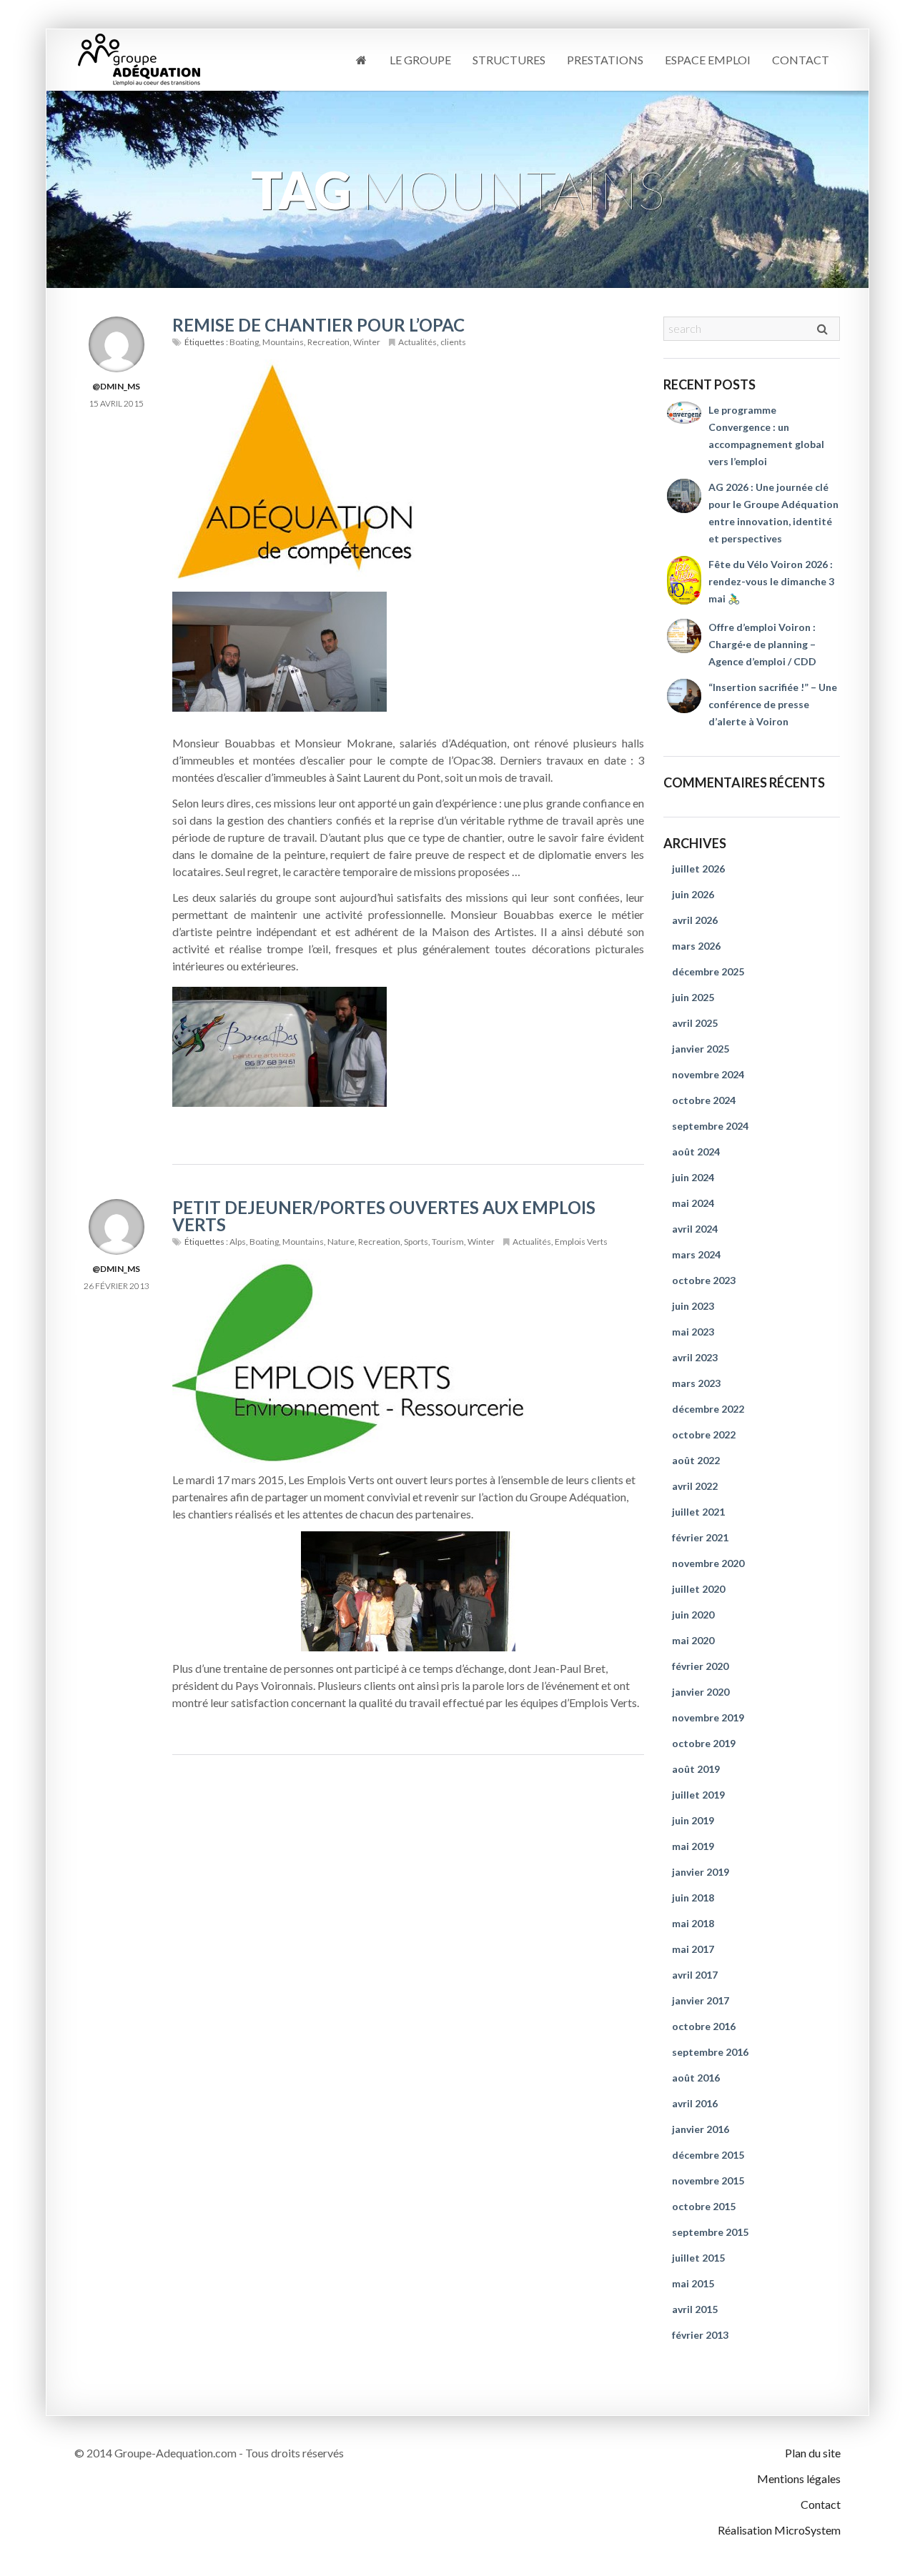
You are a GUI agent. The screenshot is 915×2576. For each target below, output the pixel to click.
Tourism (448, 1242)
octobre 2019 (704, 1743)
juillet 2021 (698, 1512)
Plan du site (813, 2453)
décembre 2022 (708, 1409)
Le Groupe (420, 60)
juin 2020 (693, 1615)
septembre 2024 (710, 1126)
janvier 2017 (701, 2000)
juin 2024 (693, 1177)
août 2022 (696, 1460)
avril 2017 (695, 1975)
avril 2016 (695, 2103)
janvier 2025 (701, 1049)
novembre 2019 (708, 1717)
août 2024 (696, 1152)
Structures (509, 60)
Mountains (283, 342)
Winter (367, 342)
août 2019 (696, 1769)
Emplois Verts (581, 1242)
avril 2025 (695, 1023)
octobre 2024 (704, 1100)
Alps (238, 1242)
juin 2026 (693, 894)
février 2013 (700, 2335)
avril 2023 (695, 1357)
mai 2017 (693, 1949)
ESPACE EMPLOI (708, 60)
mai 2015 (693, 2283)
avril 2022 (695, 1486)
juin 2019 (693, 1820)
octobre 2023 (704, 1280)
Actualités (417, 342)
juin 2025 (693, 997)
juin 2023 (693, 1306)
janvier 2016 (701, 2129)
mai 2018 (693, 1923)
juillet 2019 (698, 1795)
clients (453, 342)
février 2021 (700, 1537)
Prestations (605, 60)
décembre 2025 (708, 971)
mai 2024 (693, 1203)
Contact (801, 60)
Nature (341, 1242)
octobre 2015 (704, 2206)
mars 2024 (696, 1254)
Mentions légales (799, 2478)
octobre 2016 (704, 2026)
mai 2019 (693, 1846)
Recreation (328, 342)
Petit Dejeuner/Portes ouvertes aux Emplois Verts (384, 1216)
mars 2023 (696, 1383)
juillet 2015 (698, 2258)
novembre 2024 (708, 1074)
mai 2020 (693, 1640)
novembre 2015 (708, 2180)
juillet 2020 (698, 1589)
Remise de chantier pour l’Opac (318, 325)
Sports (416, 1242)
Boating (244, 342)
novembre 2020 (708, 1563)
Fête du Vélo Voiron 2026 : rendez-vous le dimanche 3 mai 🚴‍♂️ (771, 581)
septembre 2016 (710, 2052)
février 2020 (700, 1666)
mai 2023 (693, 1332)
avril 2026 (695, 920)
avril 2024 (695, 1229)
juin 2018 (693, 1898)
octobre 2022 (704, 1434)
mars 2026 (696, 946)
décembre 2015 (708, 2155)
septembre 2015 (710, 2232)
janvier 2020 (701, 1692)
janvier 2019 (701, 1872)
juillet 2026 (698, 869)
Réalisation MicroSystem (779, 2530)
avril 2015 (695, 2309)
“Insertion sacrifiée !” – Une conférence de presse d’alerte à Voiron (773, 704)
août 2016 (696, 2078)
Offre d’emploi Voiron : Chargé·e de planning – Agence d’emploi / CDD (762, 644)
